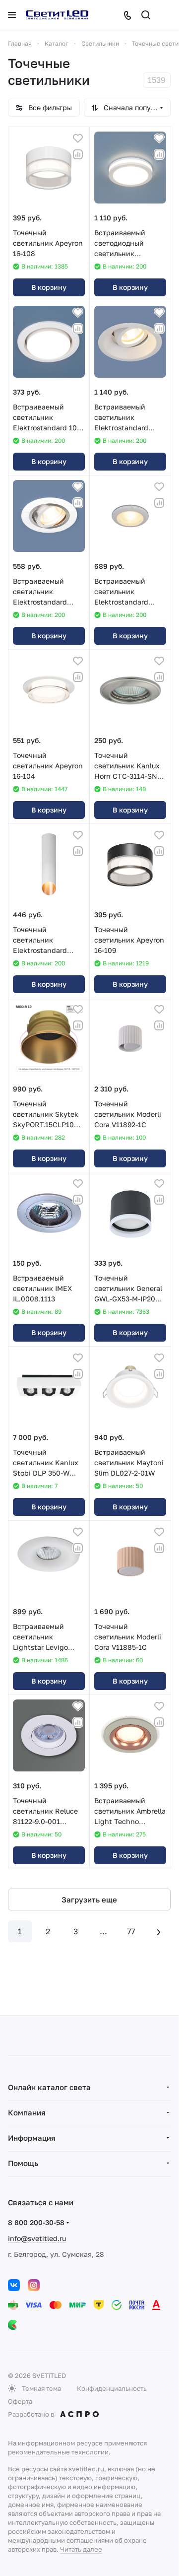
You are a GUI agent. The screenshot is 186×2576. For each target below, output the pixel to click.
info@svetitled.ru (37, 2238)
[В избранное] (78, 138)
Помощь (23, 2163)
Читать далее (81, 2549)
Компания (27, 2112)
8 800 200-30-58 (36, 2222)
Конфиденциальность (112, 2388)
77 (131, 1931)
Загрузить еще (89, 1899)
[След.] (159, 1931)
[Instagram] (34, 2285)
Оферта (20, 2401)
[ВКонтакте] (14, 2285)
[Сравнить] (78, 154)
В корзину (49, 287)
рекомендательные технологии (58, 2452)
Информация (32, 2138)
